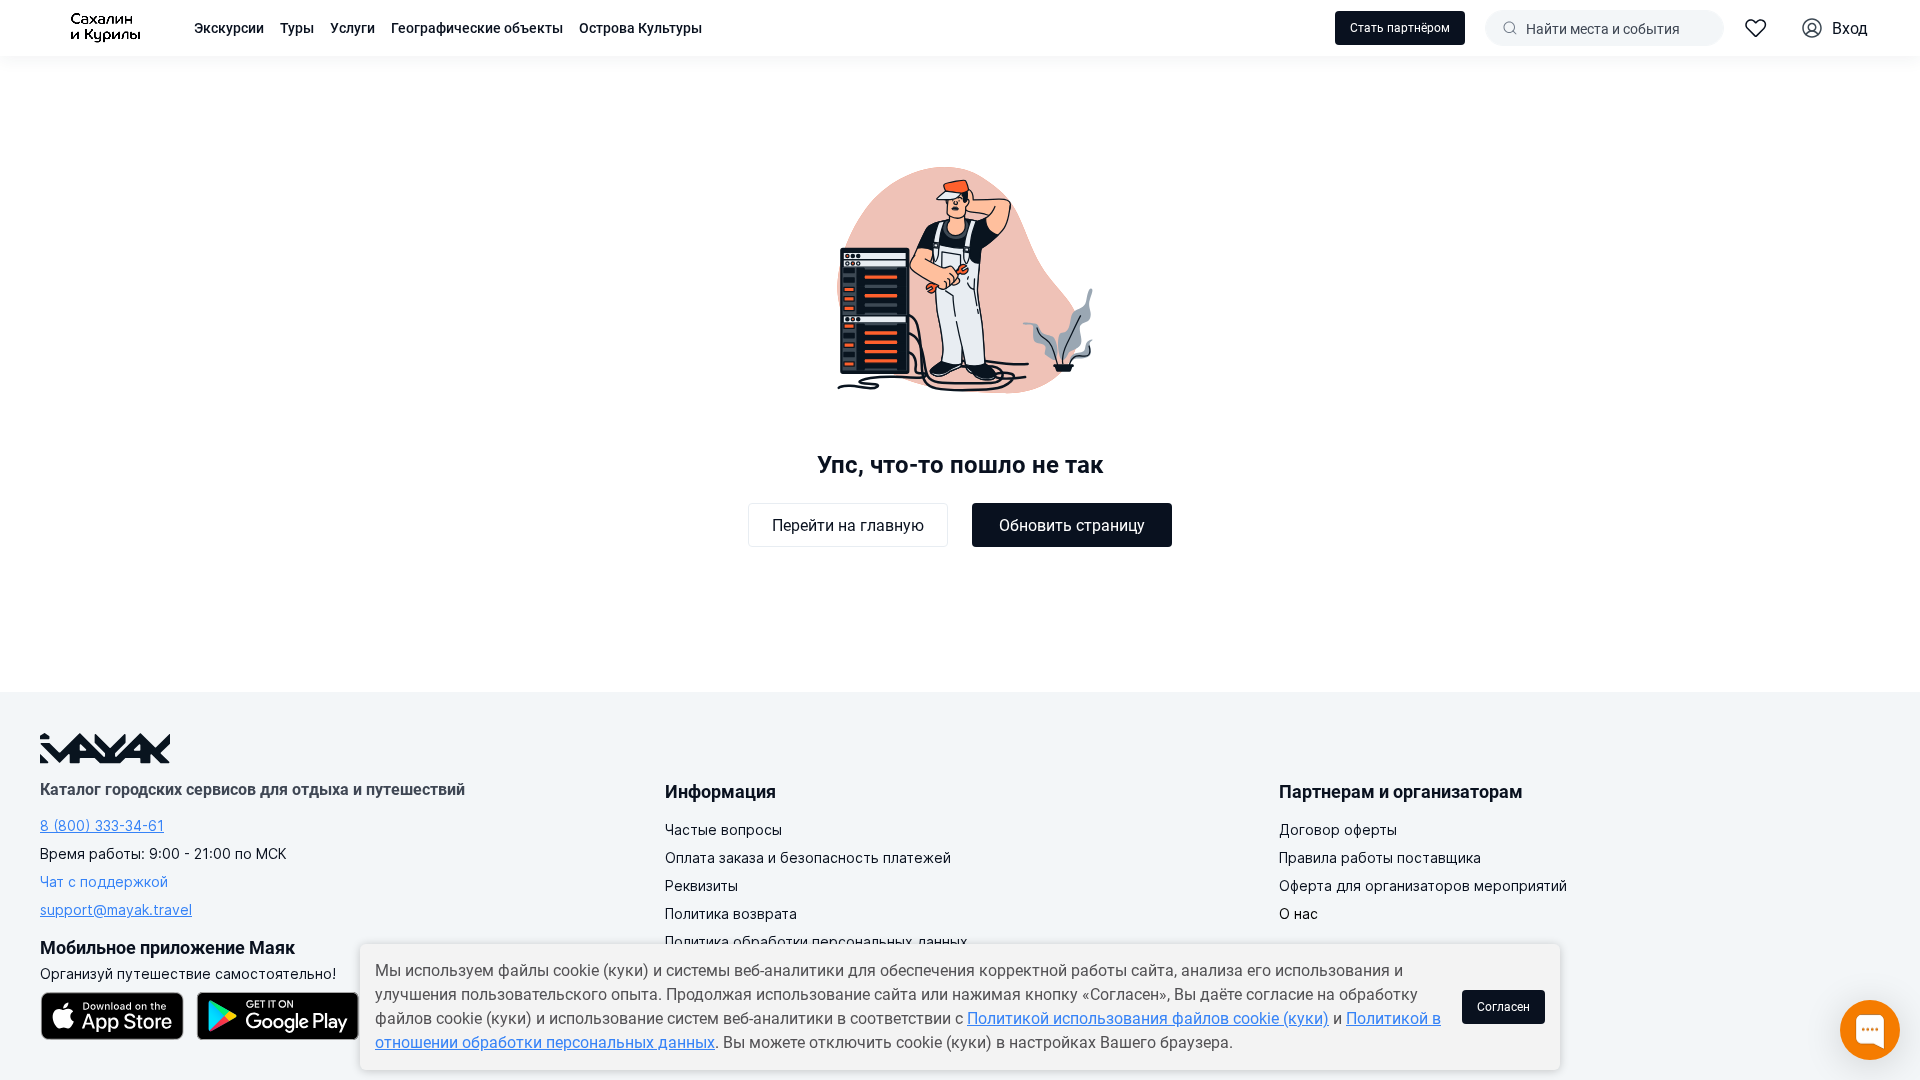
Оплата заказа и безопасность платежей (808, 857)
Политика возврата (731, 913)
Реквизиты (701, 885)
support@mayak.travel (116, 909)
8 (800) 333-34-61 (102, 825)
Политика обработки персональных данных (816, 941)
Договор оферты (1338, 829)
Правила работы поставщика (1380, 857)
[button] (477, 28)
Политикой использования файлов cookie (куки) (1148, 1018)
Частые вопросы (723, 829)
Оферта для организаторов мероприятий (1423, 885)
